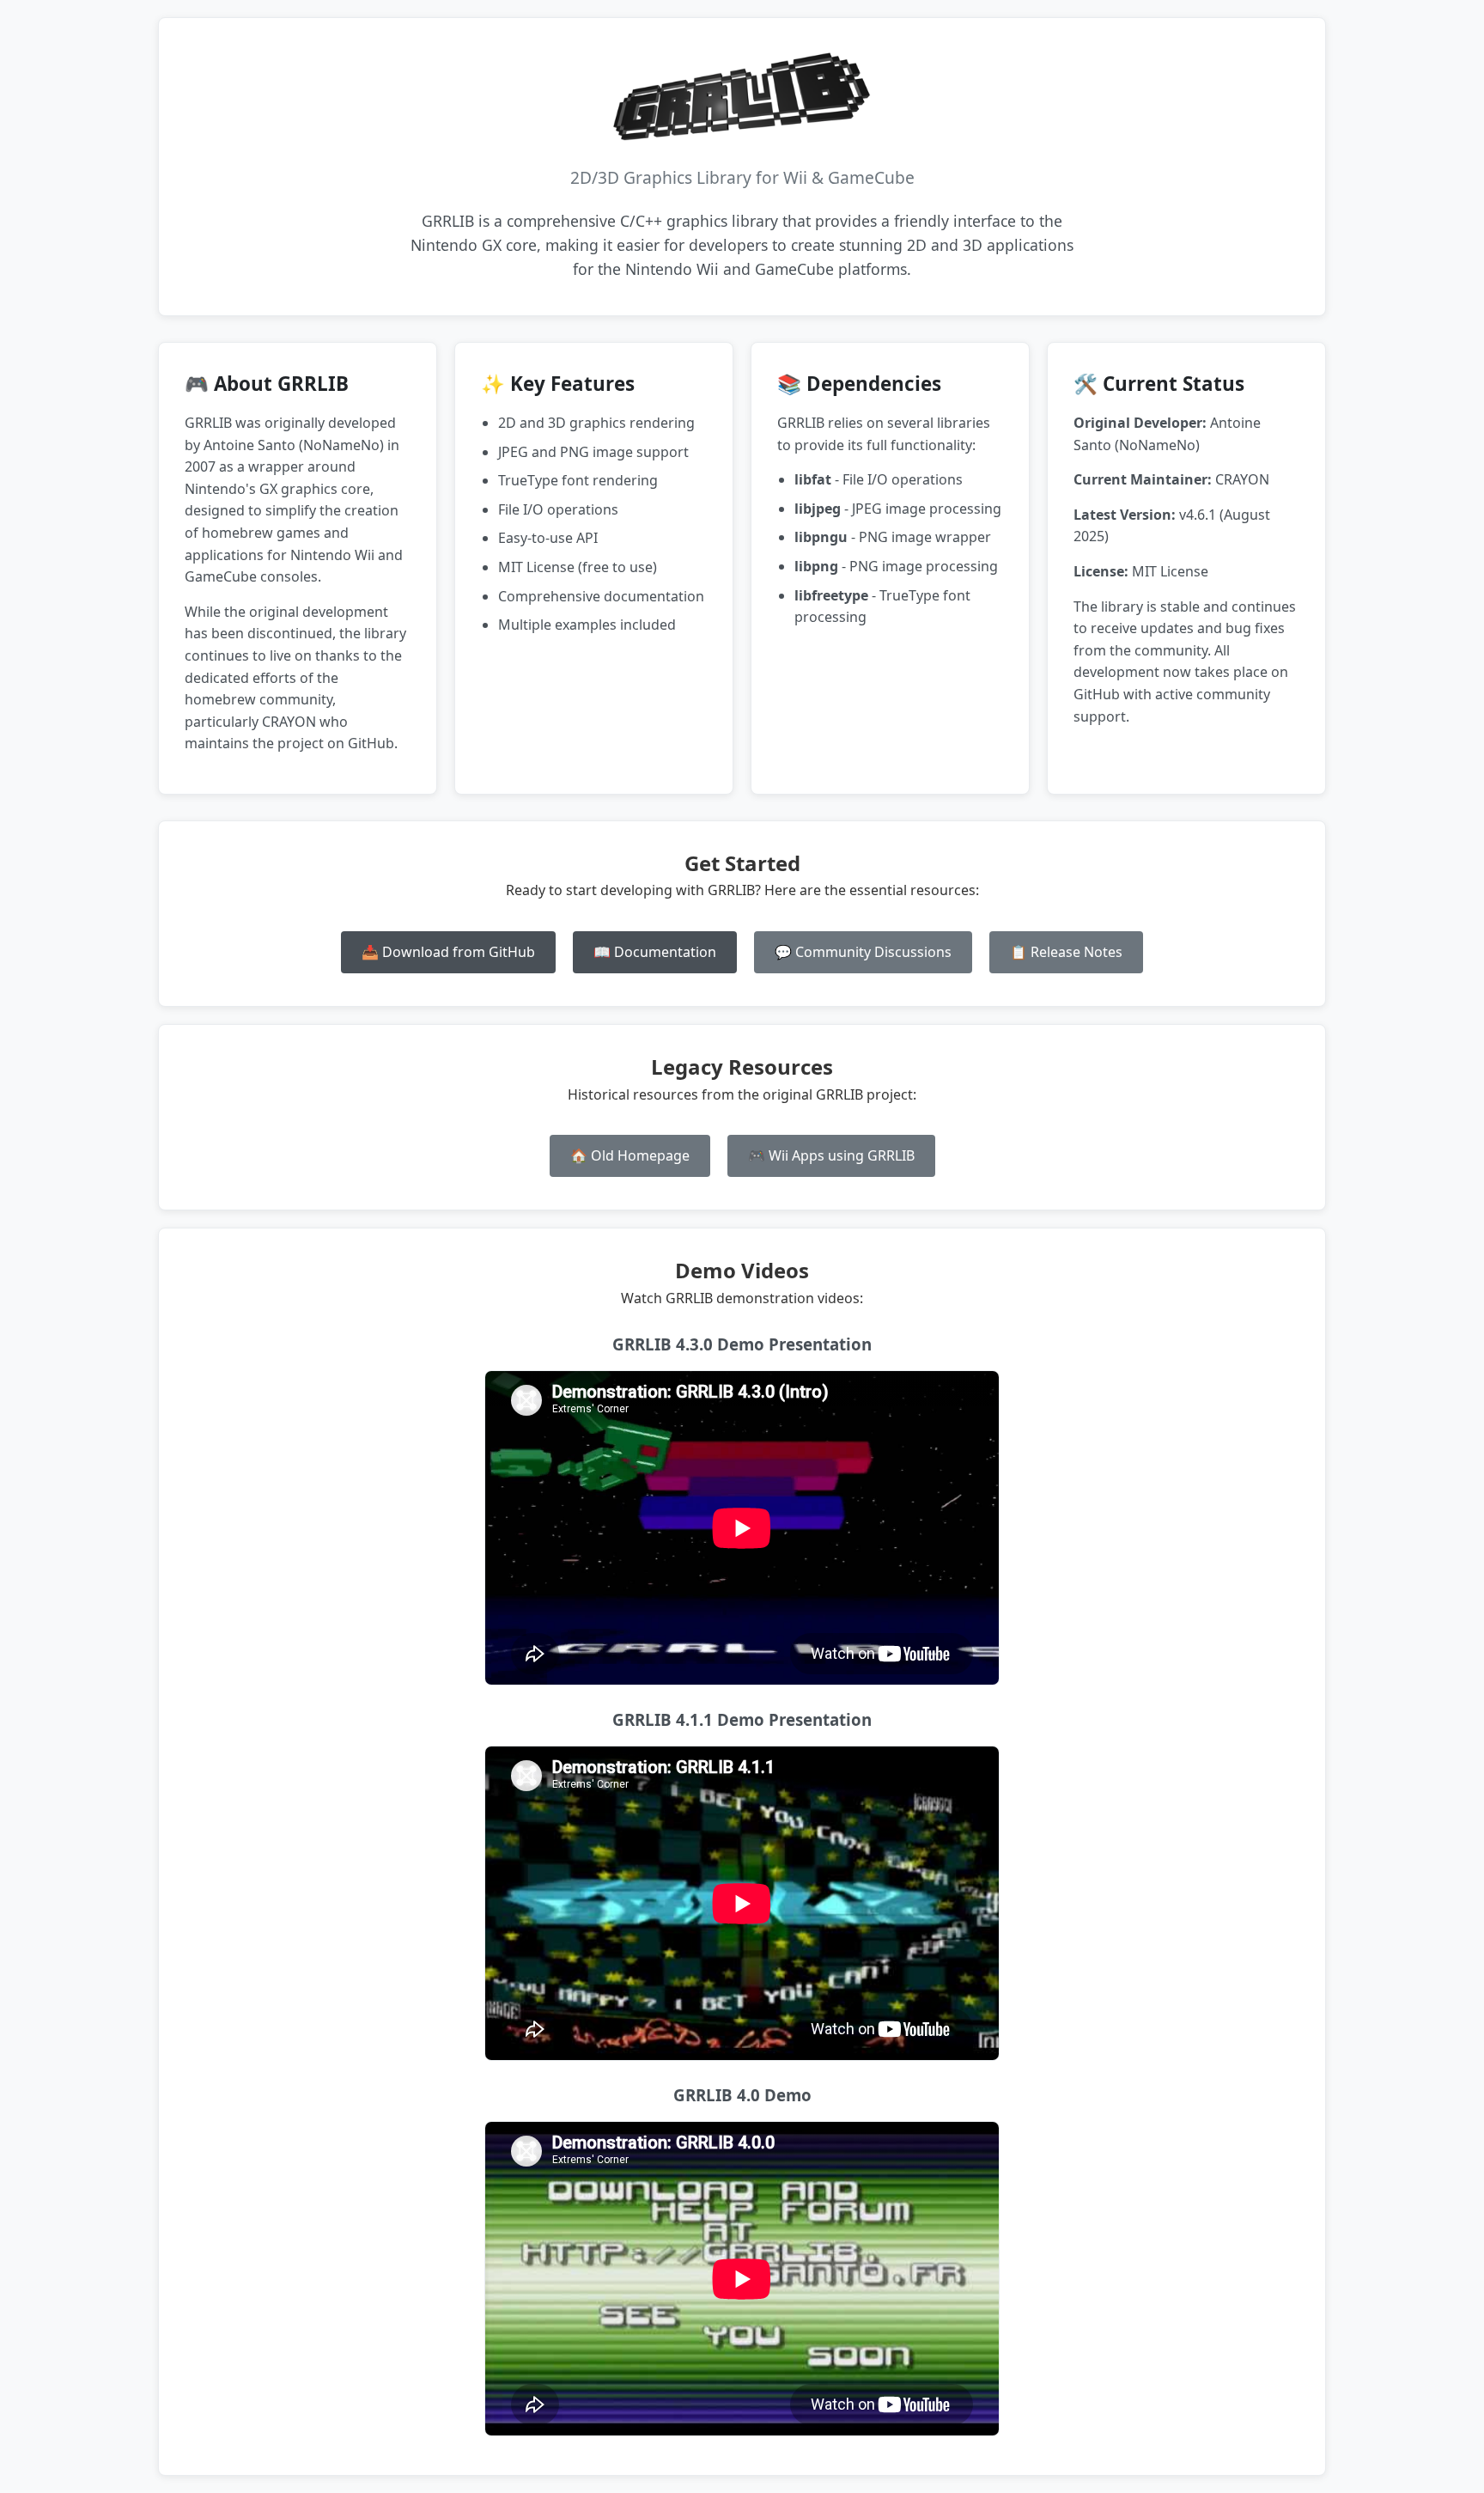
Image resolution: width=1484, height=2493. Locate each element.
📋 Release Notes (1066, 952)
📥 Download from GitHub (448, 952)
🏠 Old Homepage (630, 1155)
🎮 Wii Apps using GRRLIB (831, 1155)
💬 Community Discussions (863, 952)
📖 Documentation (655, 952)
